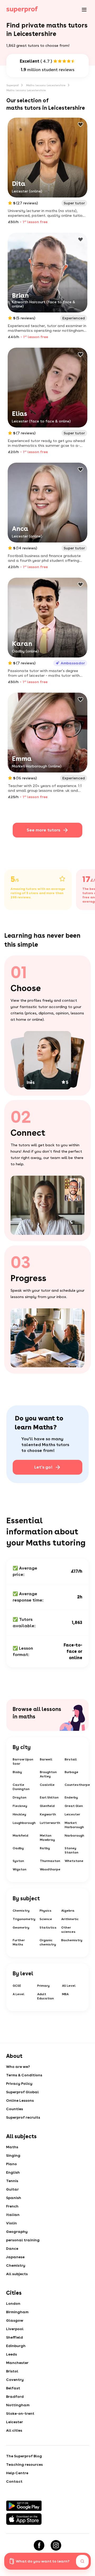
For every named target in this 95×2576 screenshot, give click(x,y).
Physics (46, 1911)
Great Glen (74, 1806)
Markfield (20, 1836)
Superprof (13, 85)
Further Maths (19, 1942)
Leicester (72, 1814)
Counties (15, 2109)
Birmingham (17, 2312)
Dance (12, 2248)
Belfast (13, 2388)
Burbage (72, 1772)
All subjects (17, 2274)
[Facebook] (39, 2545)
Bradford (15, 2396)
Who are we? (18, 2067)
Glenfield (47, 1806)
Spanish (14, 2198)
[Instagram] (56, 2545)
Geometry (21, 1928)
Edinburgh (16, 2346)
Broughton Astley (48, 1774)
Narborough (74, 1836)
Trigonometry (24, 1919)
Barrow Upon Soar (23, 1761)
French (12, 2206)
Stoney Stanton (72, 1850)
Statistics (48, 1928)
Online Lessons (20, 2100)
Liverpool (15, 2329)
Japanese (15, 2257)
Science (46, 1919)
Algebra (68, 1911)
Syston (18, 1861)
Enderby (71, 1797)
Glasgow (15, 2320)
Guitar (12, 2189)
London (13, 2303)
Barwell (46, 1759)
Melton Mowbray (47, 1838)
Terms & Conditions (24, 2075)
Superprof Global (22, 2092)
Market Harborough (74, 1825)
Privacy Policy (19, 2083)
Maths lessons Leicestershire (46, 85)
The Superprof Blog (24, 2456)
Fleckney (20, 1806)
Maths (12, 2147)
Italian (13, 2215)
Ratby (45, 1848)
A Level (18, 1994)
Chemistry (21, 1911)
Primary (43, 1986)
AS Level (69, 1986)
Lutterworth (50, 1823)
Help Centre (17, 2473)
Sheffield (15, 2337)
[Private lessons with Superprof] (22, 10)
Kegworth (48, 1814)
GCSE (17, 1986)
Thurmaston (50, 1861)
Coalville (47, 1785)
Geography (17, 2232)
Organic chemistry (48, 1942)
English (13, 2172)
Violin (11, 2223)
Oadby (18, 1848)
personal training (23, 2240)
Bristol (12, 2371)
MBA (65, 1994)
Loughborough (24, 1823)
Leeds (11, 2354)
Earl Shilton (49, 1797)
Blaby (17, 1772)
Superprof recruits (23, 2117)
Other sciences (68, 1930)
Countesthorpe (77, 1785)
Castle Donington (21, 1787)
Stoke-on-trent (20, 2413)
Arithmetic (70, 1919)
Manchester (17, 2363)
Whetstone (74, 1861)
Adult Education (46, 1996)
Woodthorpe (50, 1869)
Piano (11, 2164)
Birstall (71, 1759)
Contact (14, 2481)
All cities (14, 2430)
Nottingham (18, 2405)
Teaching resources (24, 2464)
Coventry (15, 2380)
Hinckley (19, 1814)
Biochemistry (72, 1940)
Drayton (20, 1797)
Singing (13, 2155)
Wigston (20, 1869)
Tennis (12, 2181)
